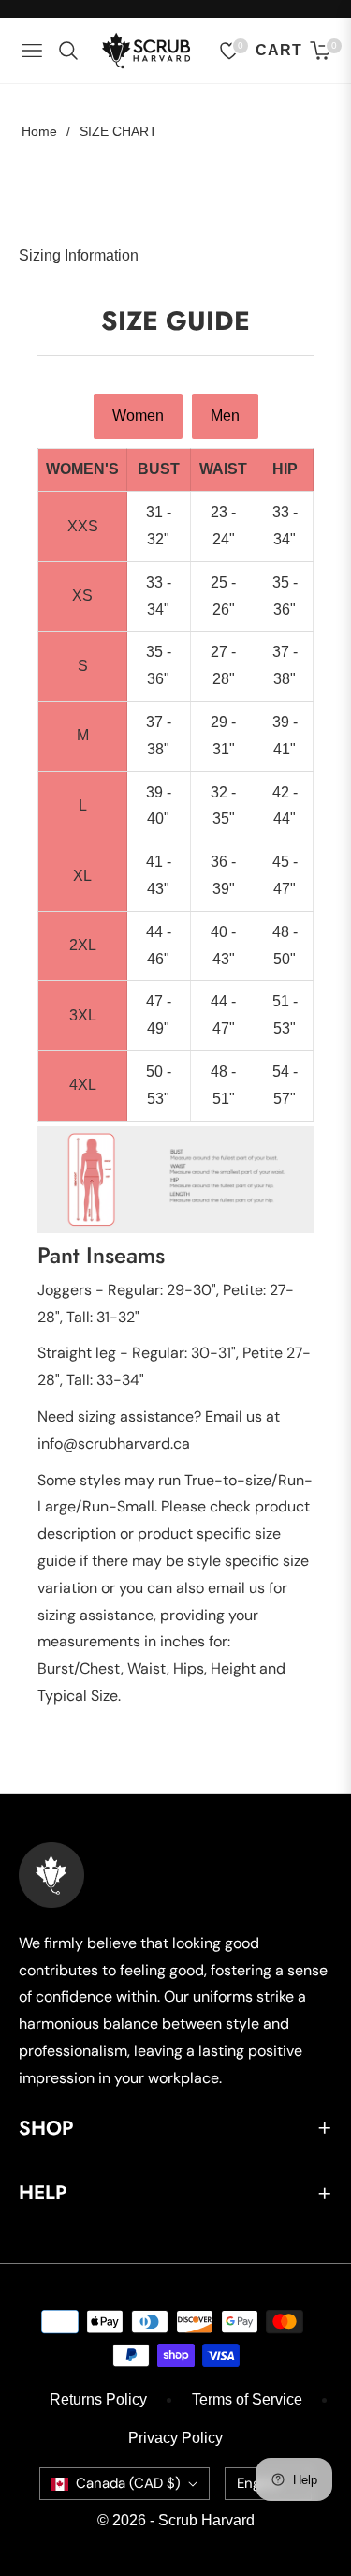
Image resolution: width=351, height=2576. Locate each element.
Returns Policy (98, 2399)
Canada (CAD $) (128, 2483)
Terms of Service (247, 2399)
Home (39, 131)
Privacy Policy (175, 2438)
